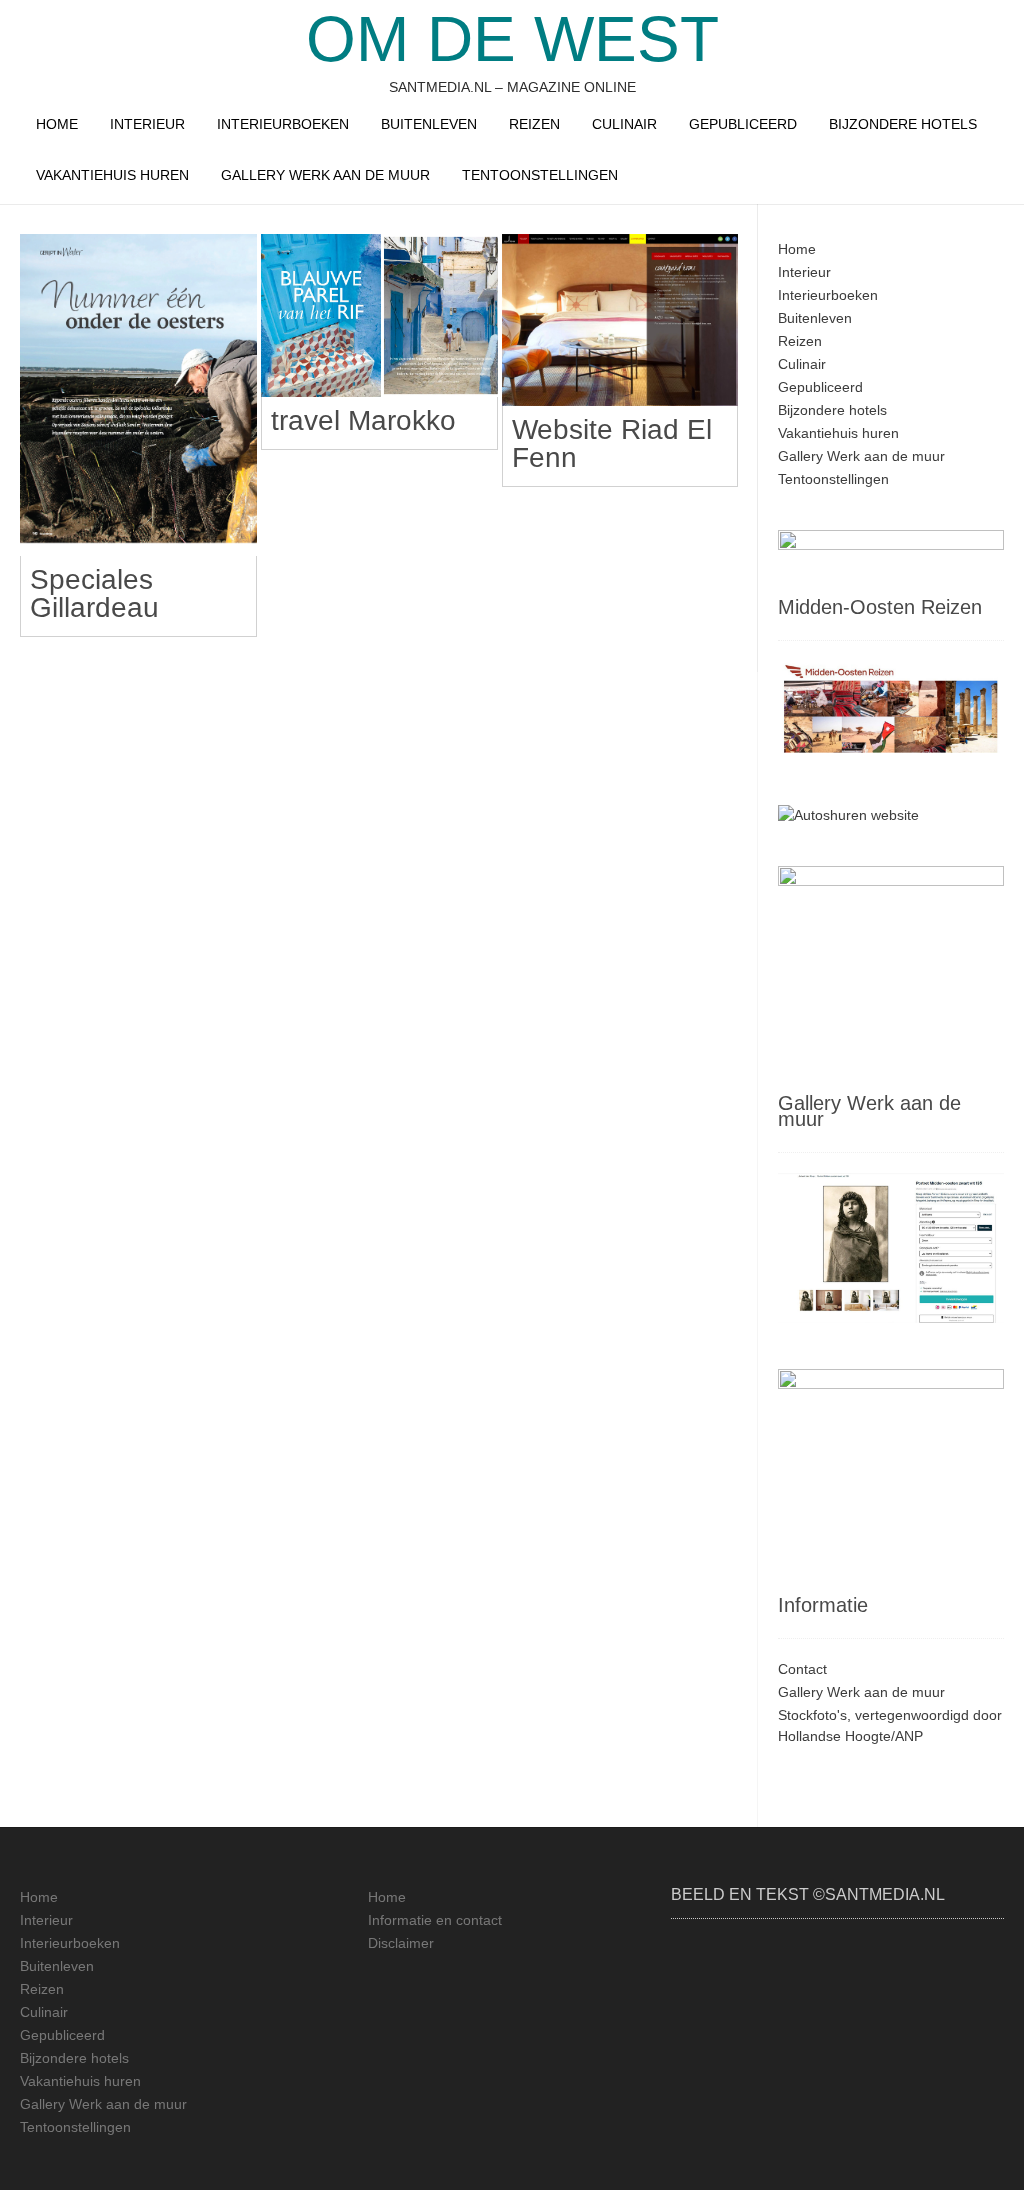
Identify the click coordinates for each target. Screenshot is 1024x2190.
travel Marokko (363, 420)
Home (57, 124)
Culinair (624, 124)
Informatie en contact (435, 1920)
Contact (802, 1669)
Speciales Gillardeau (94, 593)
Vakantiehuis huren (112, 175)
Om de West (512, 39)
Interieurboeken (283, 124)
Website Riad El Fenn (612, 443)
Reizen (534, 124)
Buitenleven (429, 124)
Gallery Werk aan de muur (325, 175)
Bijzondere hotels (903, 124)
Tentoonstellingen (540, 175)
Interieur (147, 124)
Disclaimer (401, 1943)
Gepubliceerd (743, 124)
